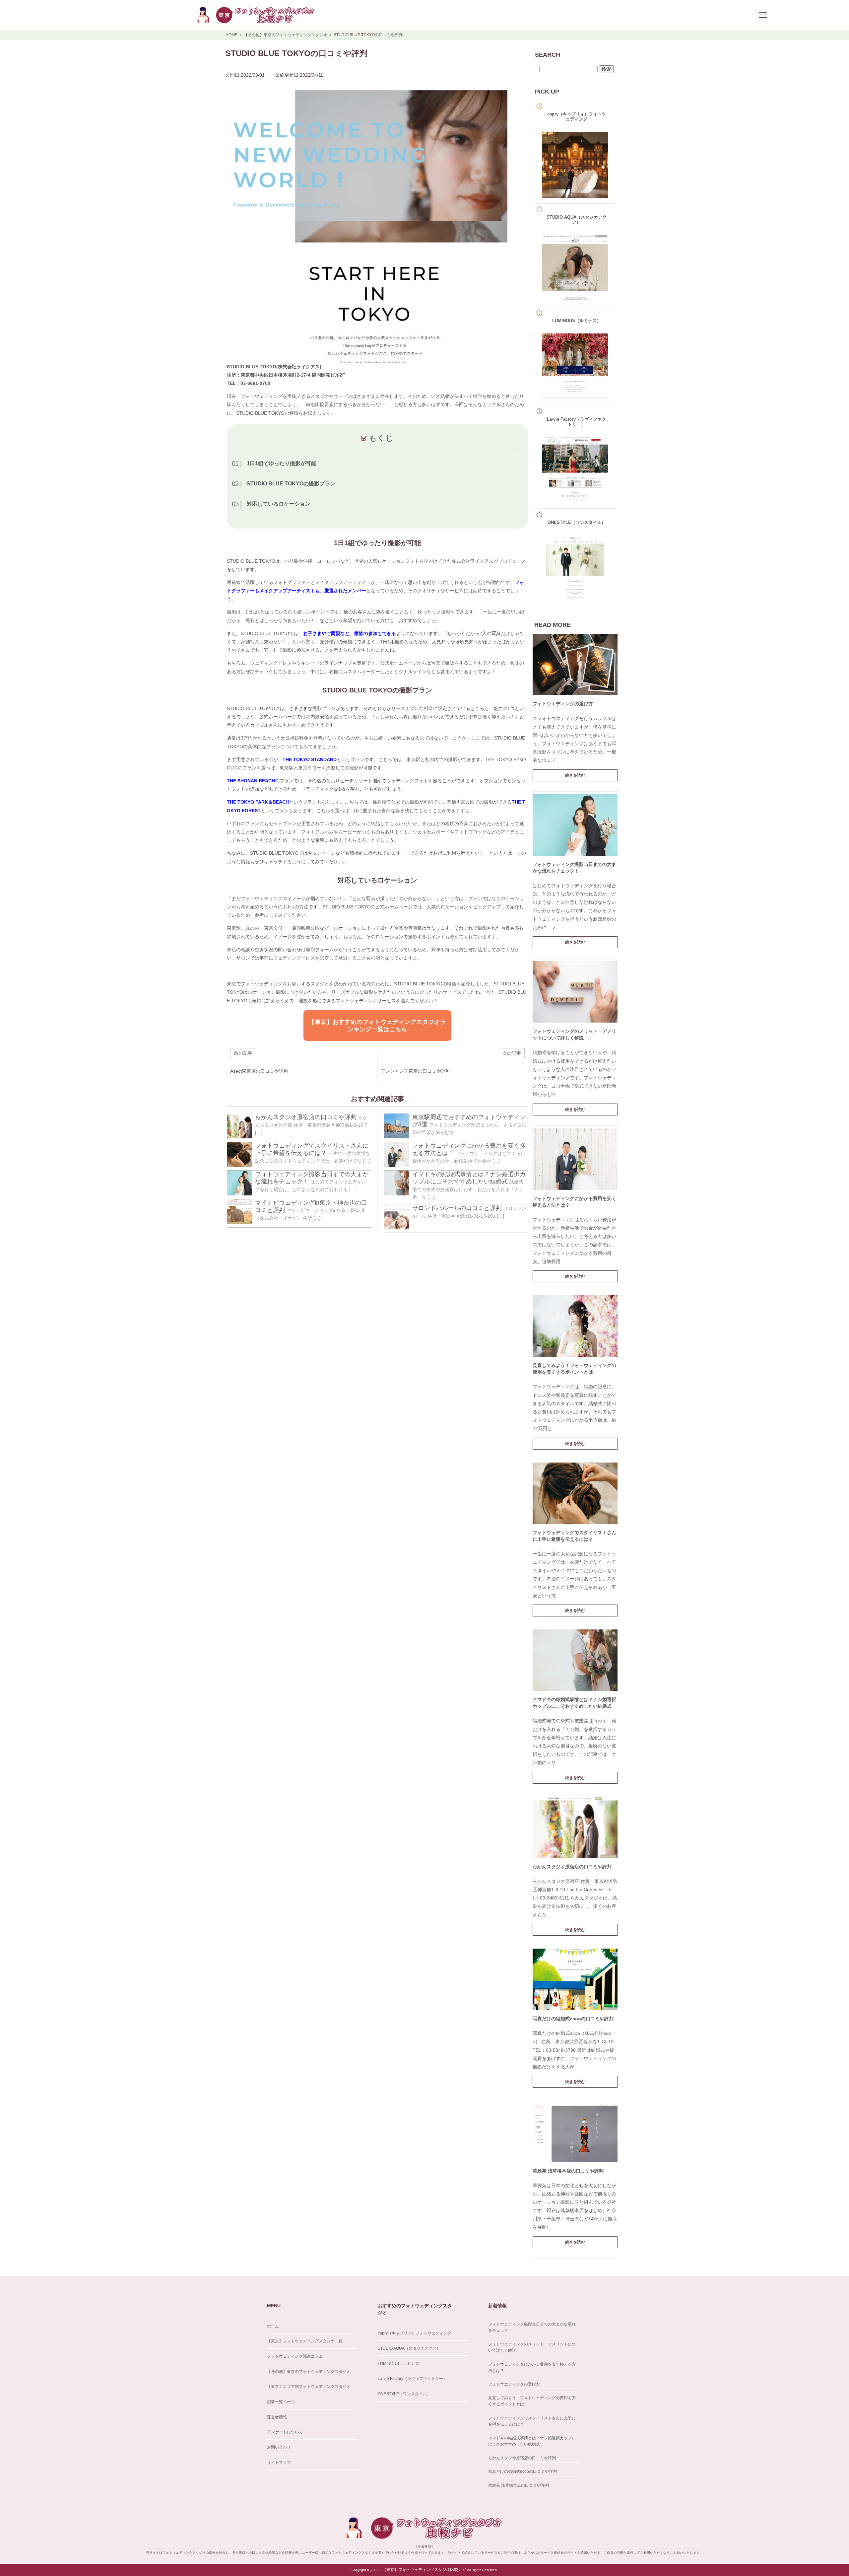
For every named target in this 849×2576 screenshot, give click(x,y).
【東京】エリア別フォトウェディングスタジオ (309, 2387)
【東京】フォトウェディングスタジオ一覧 (305, 2341)
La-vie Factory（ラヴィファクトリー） (412, 2379)
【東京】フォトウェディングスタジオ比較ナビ (424, 2570)
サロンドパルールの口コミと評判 (457, 1208)
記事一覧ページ (281, 2402)
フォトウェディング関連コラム (295, 2356)
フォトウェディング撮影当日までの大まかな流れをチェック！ (532, 2327)
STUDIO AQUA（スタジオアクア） (409, 2348)
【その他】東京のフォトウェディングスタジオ (309, 2372)
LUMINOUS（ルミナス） (400, 2364)
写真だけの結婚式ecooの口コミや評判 (573, 2019)
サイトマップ (279, 2463)
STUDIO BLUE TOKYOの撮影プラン (291, 484)
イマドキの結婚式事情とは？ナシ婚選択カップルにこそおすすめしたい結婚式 (532, 2441)
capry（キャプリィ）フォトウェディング (415, 2333)
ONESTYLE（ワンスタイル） (404, 2394)
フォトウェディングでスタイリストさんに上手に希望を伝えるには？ (532, 2421)
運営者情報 (277, 2417)
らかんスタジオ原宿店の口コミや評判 (306, 1117)
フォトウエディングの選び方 (563, 704)
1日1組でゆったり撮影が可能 (282, 463)
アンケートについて (285, 2432)
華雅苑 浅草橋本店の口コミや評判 (568, 2171)
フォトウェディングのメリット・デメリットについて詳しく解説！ (532, 2347)
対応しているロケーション (279, 504)
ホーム (273, 2326)
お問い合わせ (279, 2447)
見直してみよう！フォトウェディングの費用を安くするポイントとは (532, 2401)
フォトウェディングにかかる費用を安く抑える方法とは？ (532, 2367)
